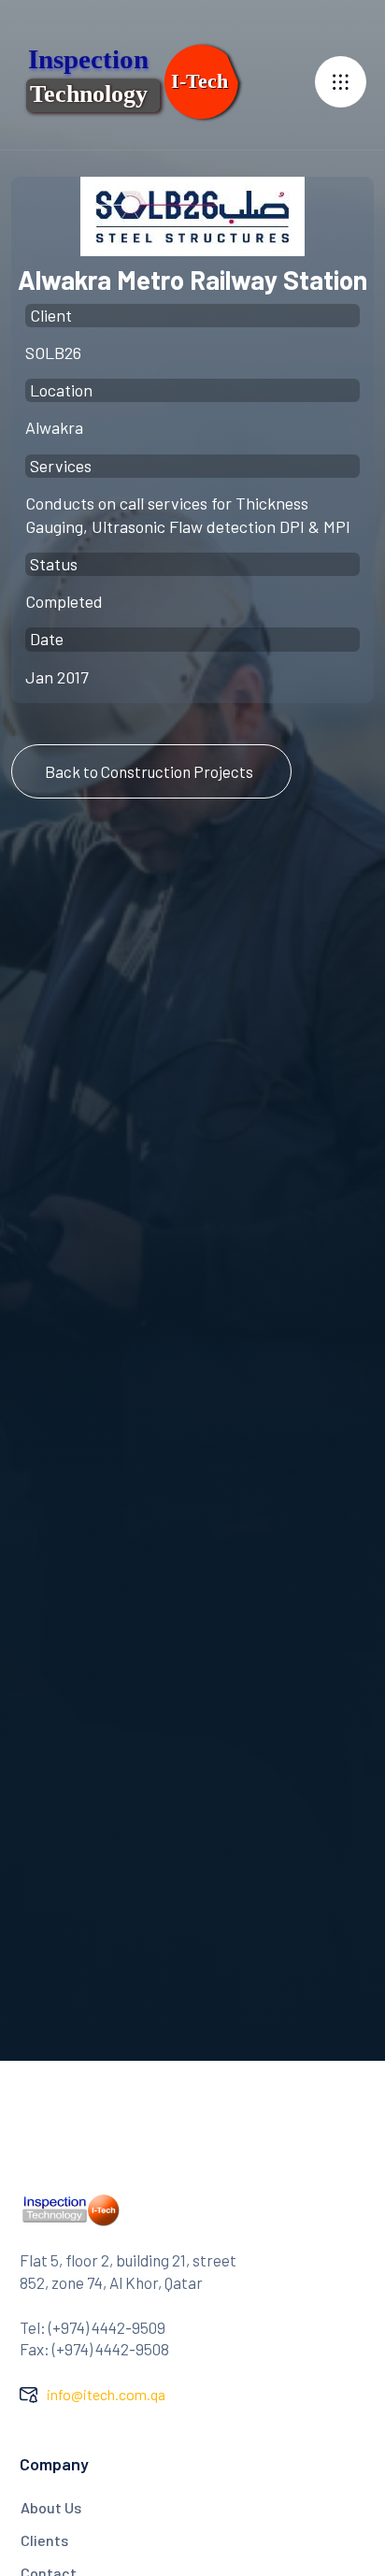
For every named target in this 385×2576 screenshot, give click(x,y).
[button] (341, 82)
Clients (44, 2540)
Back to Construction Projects (149, 771)
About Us (51, 2507)
